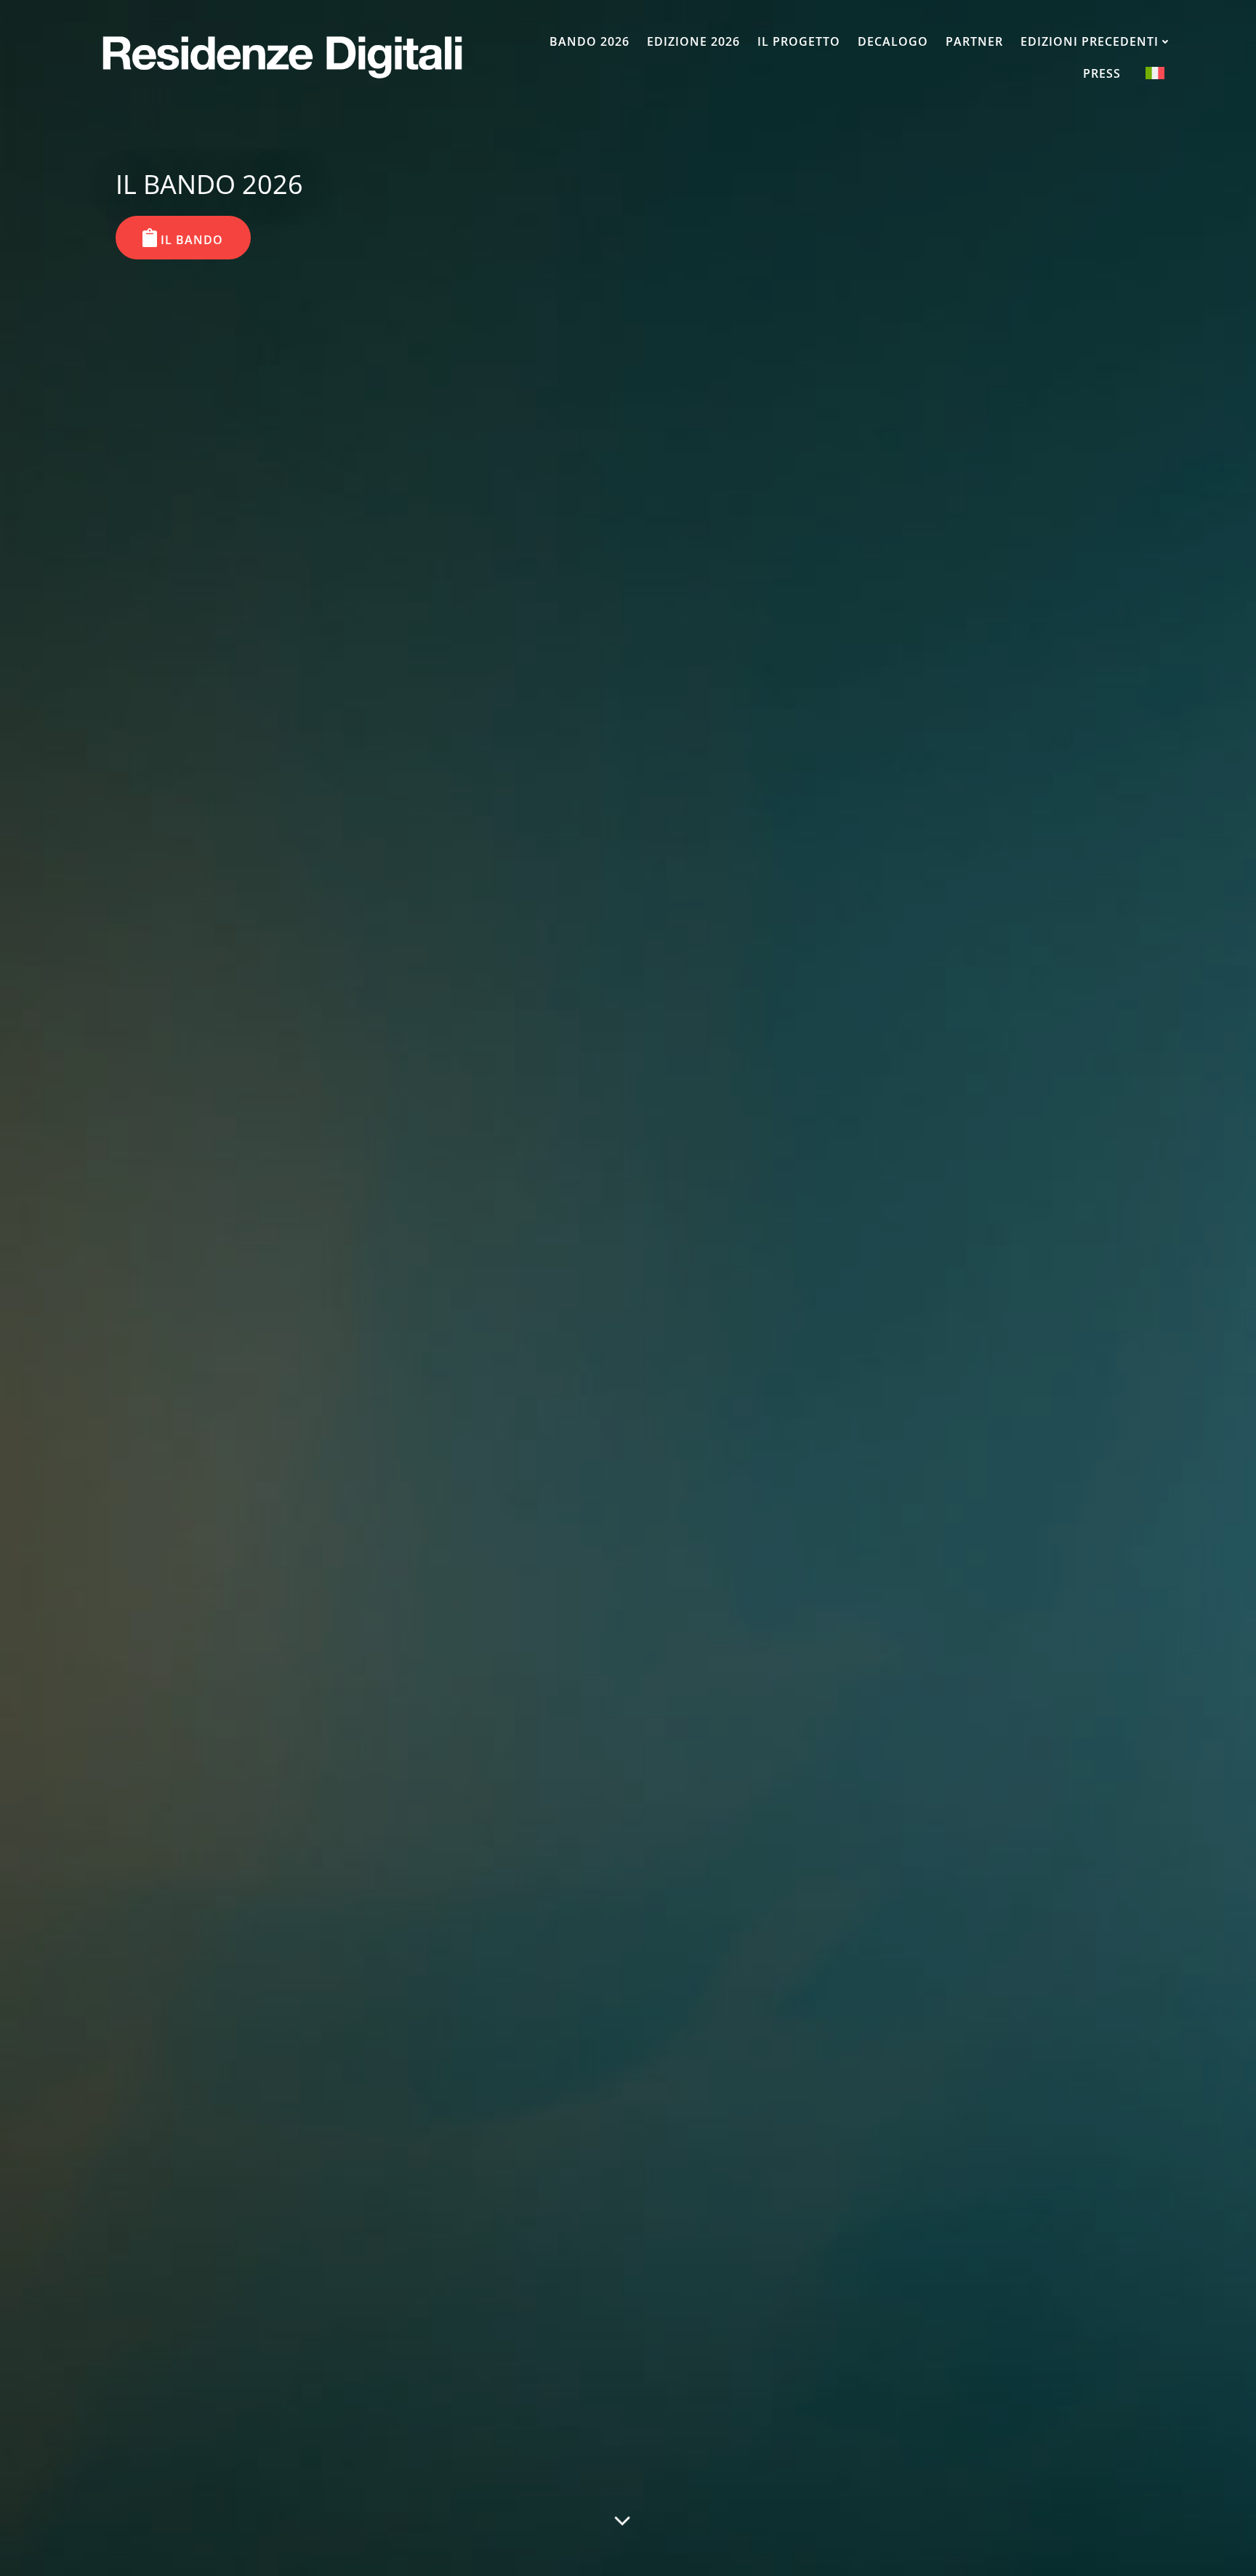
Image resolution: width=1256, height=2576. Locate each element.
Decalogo (893, 41)
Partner (974, 41)
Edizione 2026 (693, 41)
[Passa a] (1155, 73)
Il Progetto (799, 41)
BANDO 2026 (589, 41)
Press (1102, 73)
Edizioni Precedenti (1090, 41)
